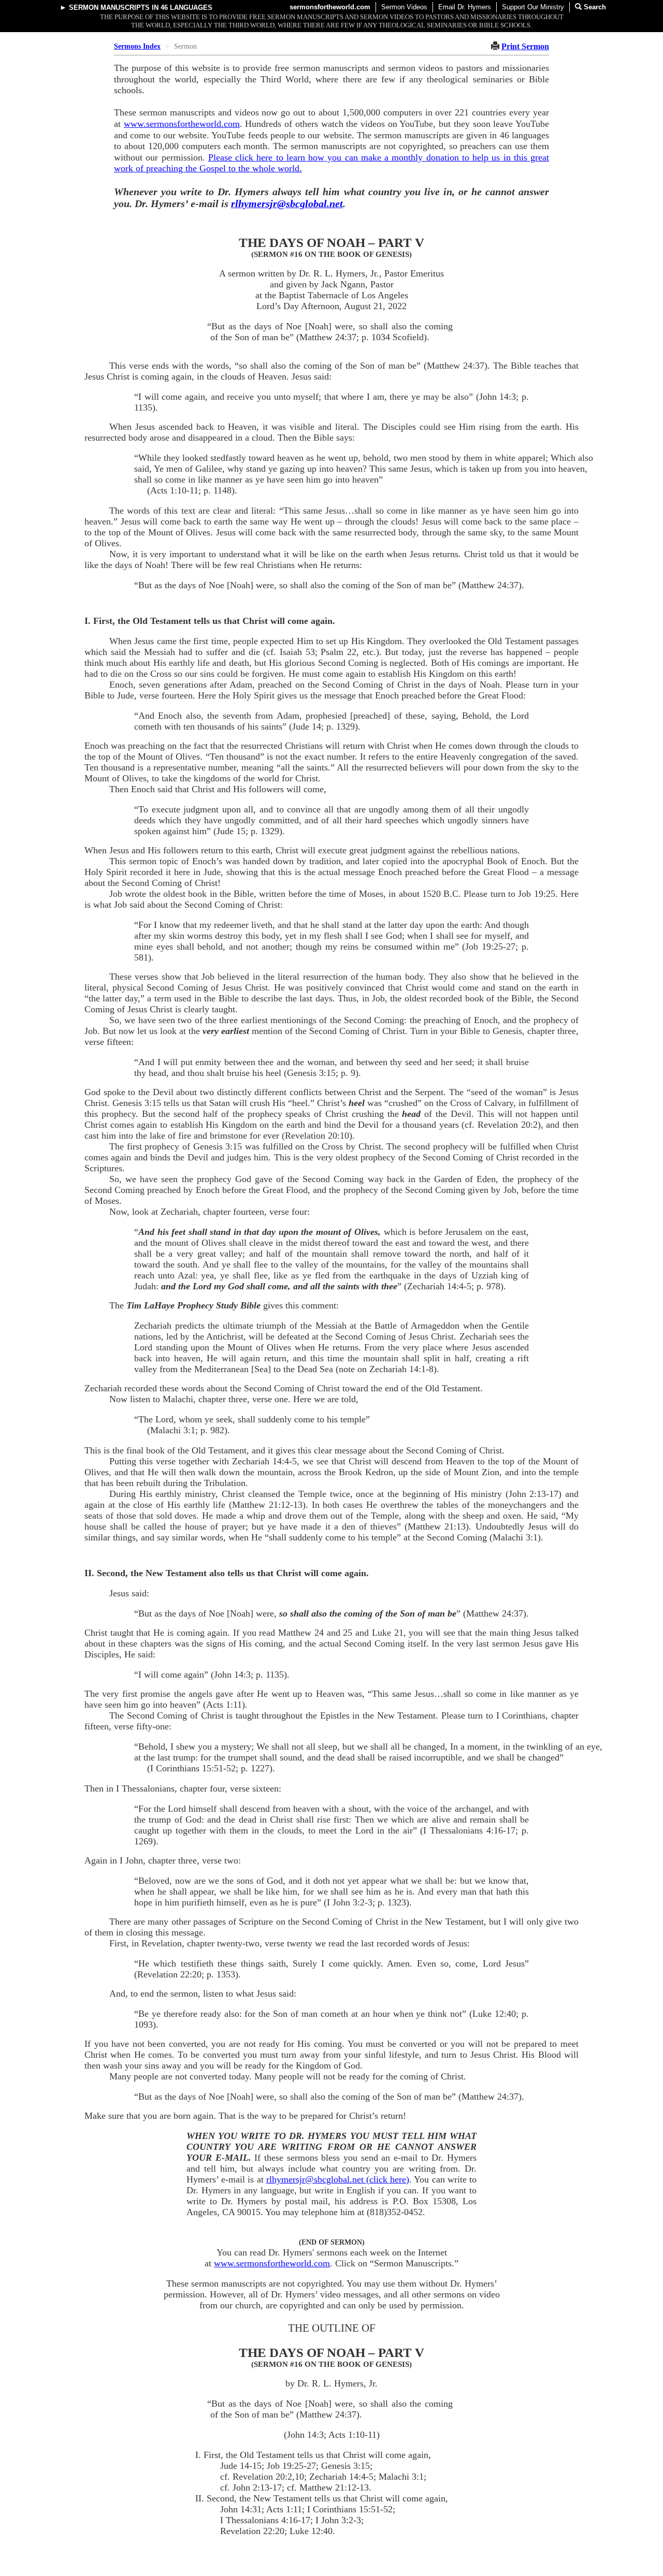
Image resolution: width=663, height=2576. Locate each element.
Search (594, 7)
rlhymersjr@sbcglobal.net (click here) (338, 2179)
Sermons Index (137, 46)
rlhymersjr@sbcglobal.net (287, 203)
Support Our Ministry (533, 7)
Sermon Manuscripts (109, 8)
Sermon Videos (404, 7)
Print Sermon (525, 46)
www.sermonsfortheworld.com (182, 124)
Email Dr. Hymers (465, 7)
